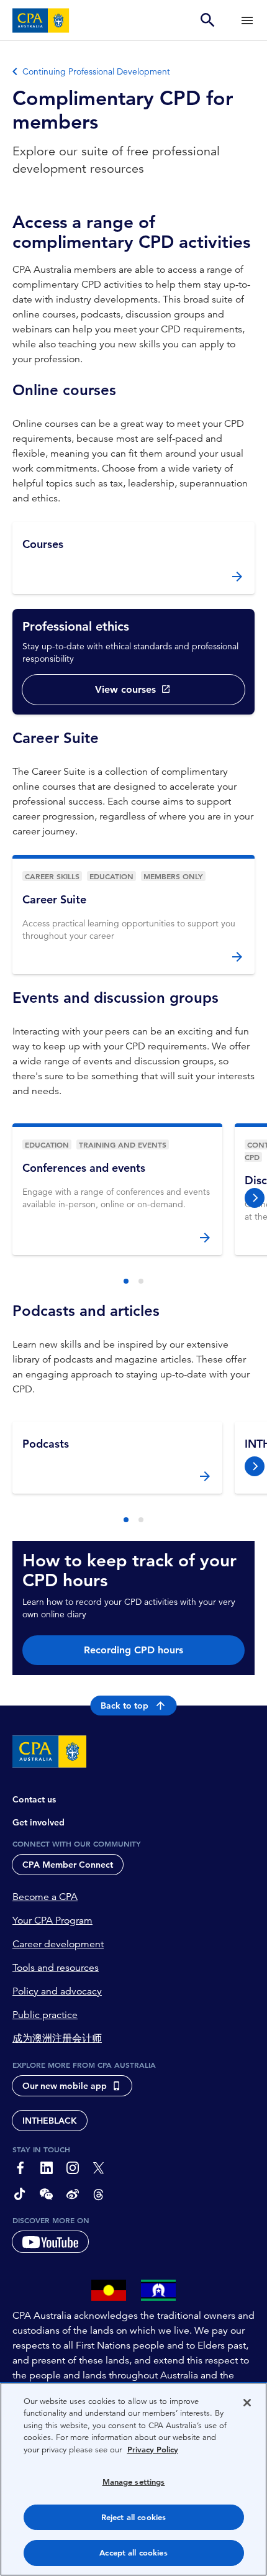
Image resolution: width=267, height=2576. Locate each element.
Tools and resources (56, 1968)
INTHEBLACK (50, 2121)
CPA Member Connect (68, 1865)
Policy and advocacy (57, 1991)
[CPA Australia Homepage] (41, 21)
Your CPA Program (52, 1921)
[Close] (247, 2403)
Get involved (38, 1822)
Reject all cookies (133, 2517)
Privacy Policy (153, 2450)
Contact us (34, 1799)
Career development (58, 1944)
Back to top (124, 1706)
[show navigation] (247, 20)
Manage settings (134, 2482)
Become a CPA (45, 1897)
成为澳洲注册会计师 (57, 2039)
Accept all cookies (133, 2553)
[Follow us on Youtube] (50, 2242)
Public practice (45, 2015)
